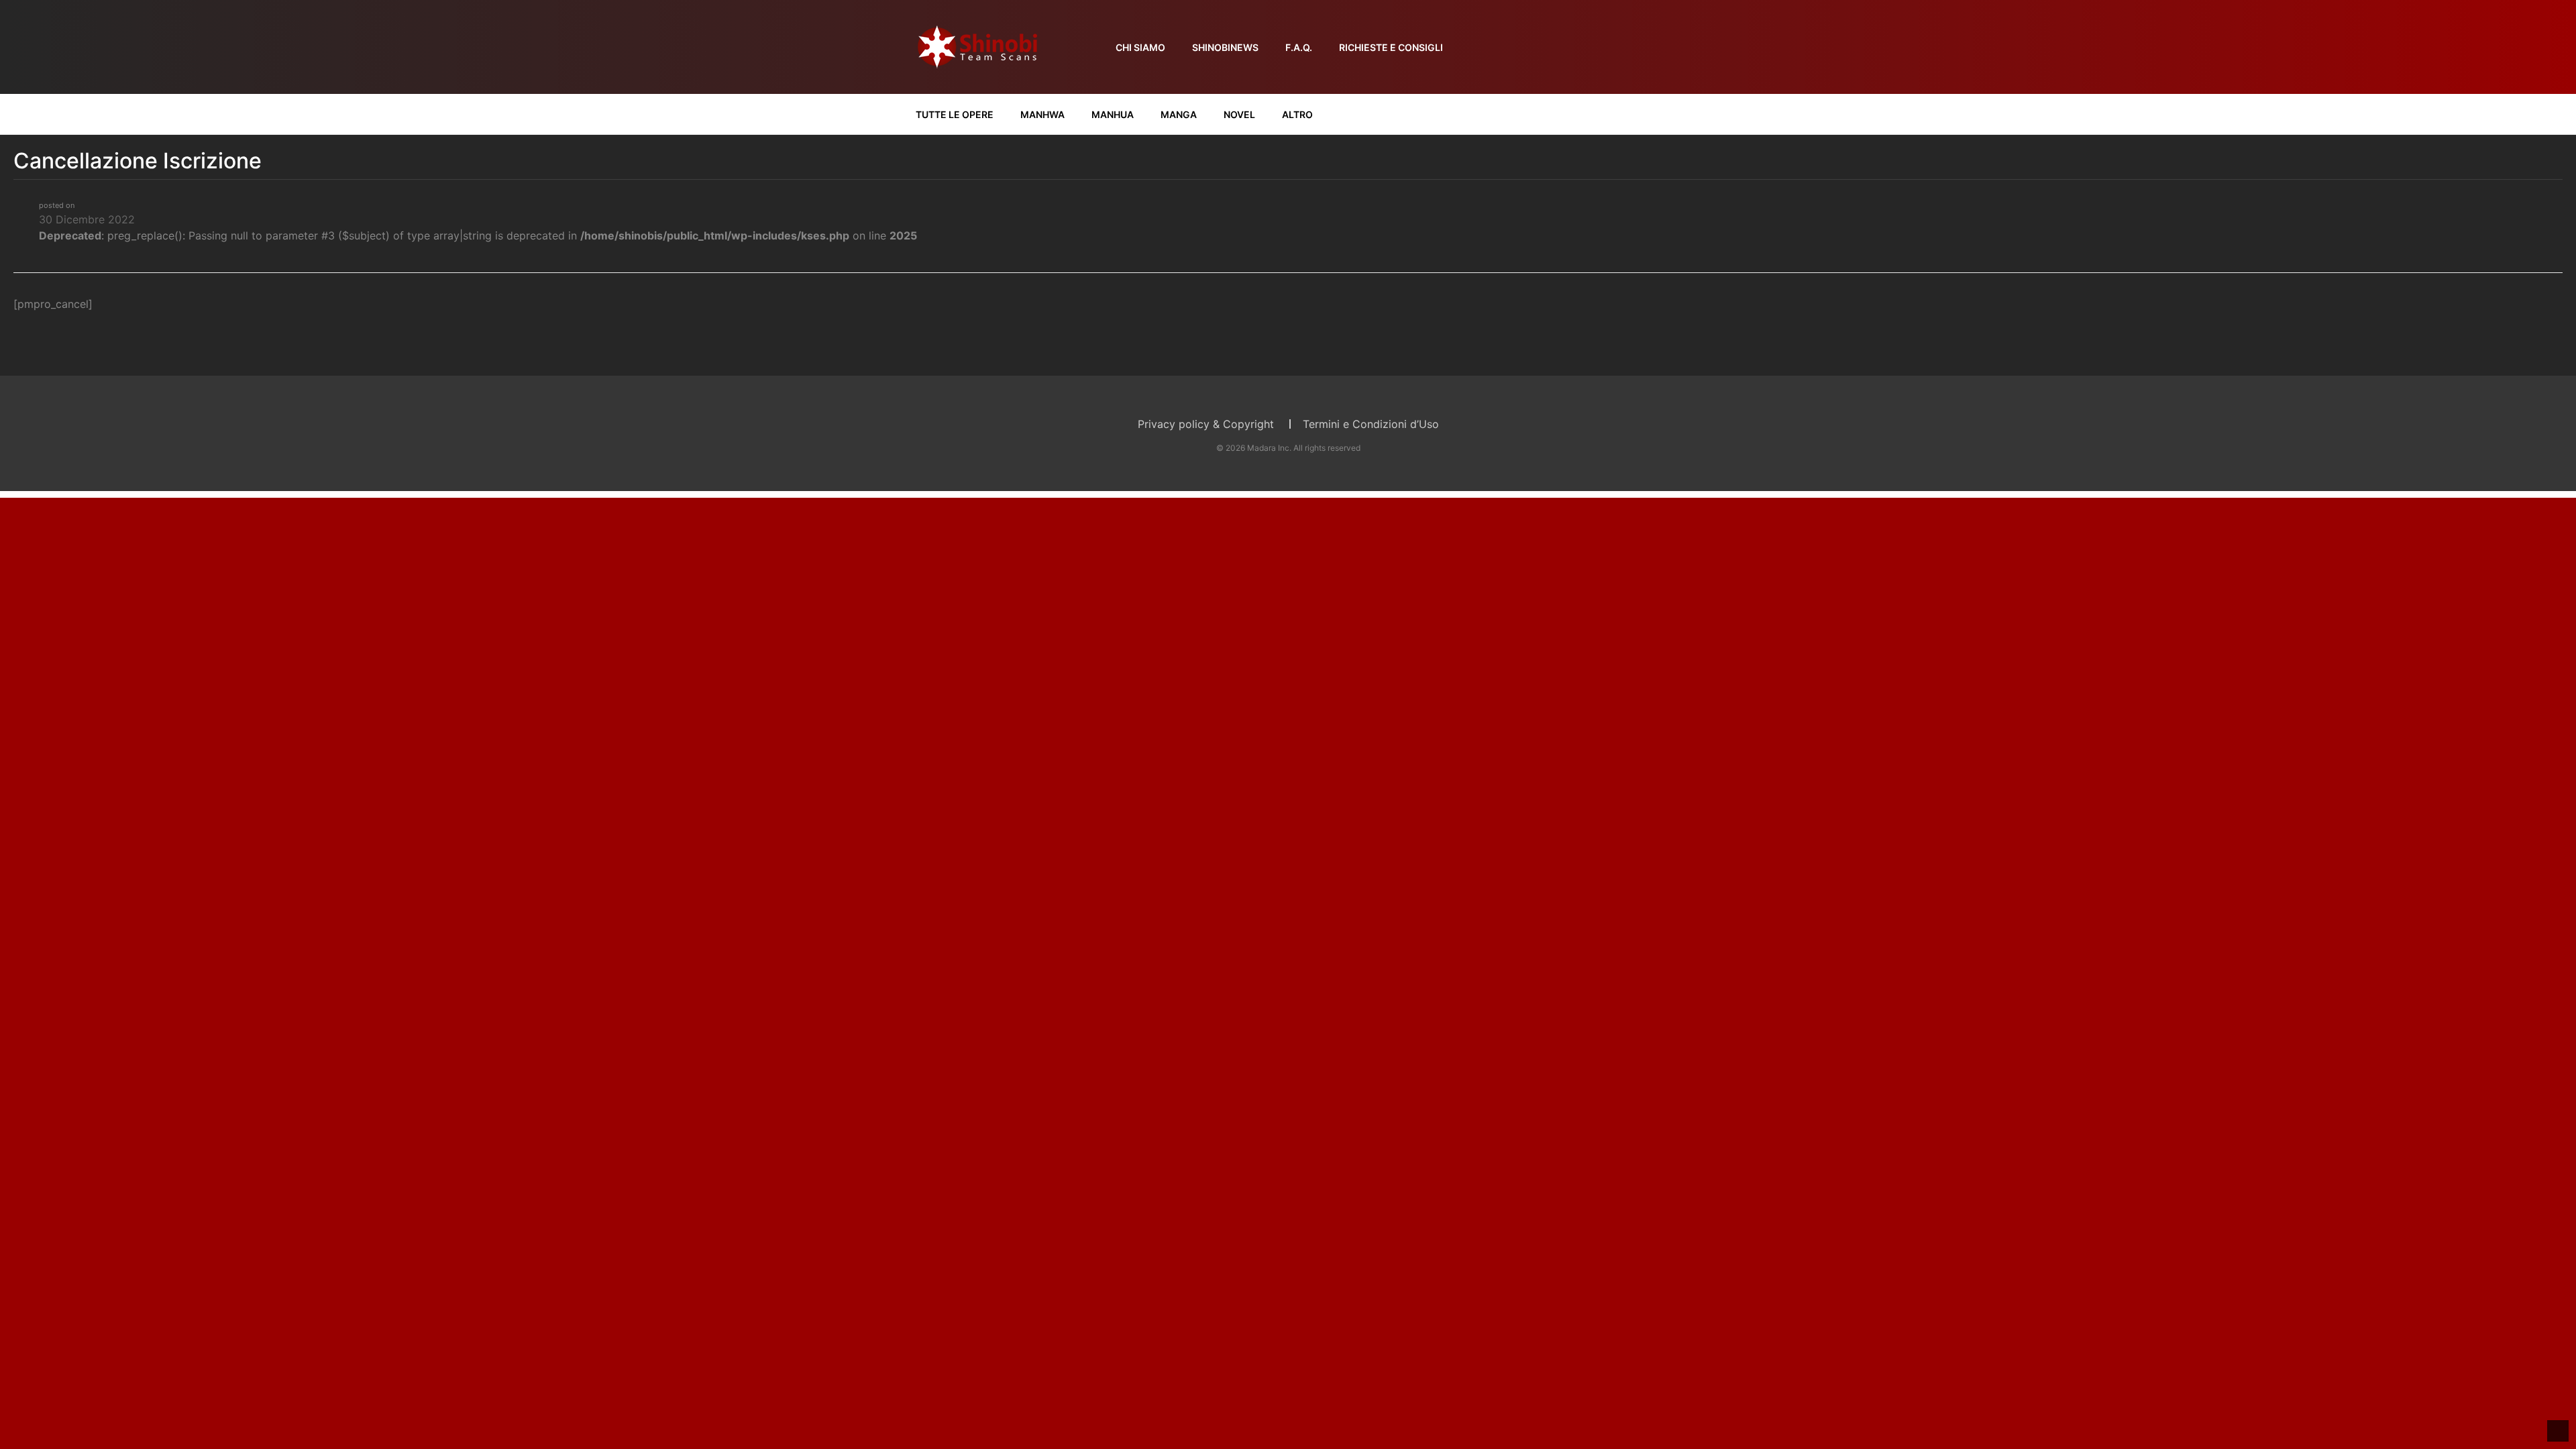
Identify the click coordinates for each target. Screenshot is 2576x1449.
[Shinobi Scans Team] (977, 46)
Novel (1239, 114)
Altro (1297, 114)
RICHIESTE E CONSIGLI (1391, 47)
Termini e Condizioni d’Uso (1371, 424)
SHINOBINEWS (1225, 47)
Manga (1179, 114)
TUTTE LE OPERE (955, 114)
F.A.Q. (1299, 47)
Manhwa (1042, 114)
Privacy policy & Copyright (1206, 424)
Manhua (1113, 114)
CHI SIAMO (1140, 47)
